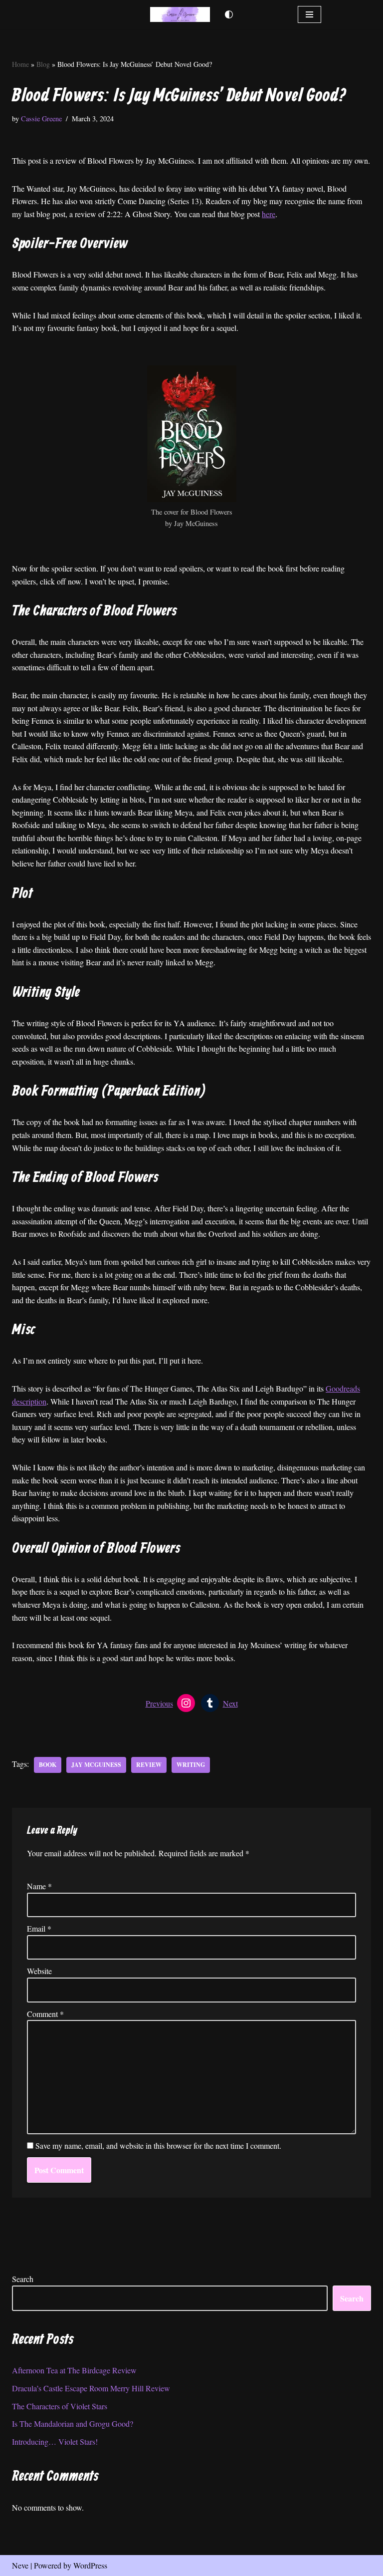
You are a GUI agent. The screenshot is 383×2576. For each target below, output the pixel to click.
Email (39, 1928)
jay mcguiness (96, 1765)
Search (23, 2279)
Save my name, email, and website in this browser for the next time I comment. (158, 2146)
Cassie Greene (41, 119)
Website (39, 1971)
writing (191, 1765)
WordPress (90, 2565)
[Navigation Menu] (309, 14)
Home (20, 64)
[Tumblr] (210, 1703)
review (149, 1765)
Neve (20, 2565)
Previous (159, 1703)
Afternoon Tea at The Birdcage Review (74, 2370)
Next (230, 1703)
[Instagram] (186, 1703)
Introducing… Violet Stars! (55, 2441)
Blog (43, 64)
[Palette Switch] (229, 14)
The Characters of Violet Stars (60, 2406)
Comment (45, 2014)
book (48, 1765)
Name (39, 1886)
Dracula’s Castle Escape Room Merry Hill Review (91, 2388)
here (269, 214)
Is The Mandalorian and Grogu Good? (73, 2424)
